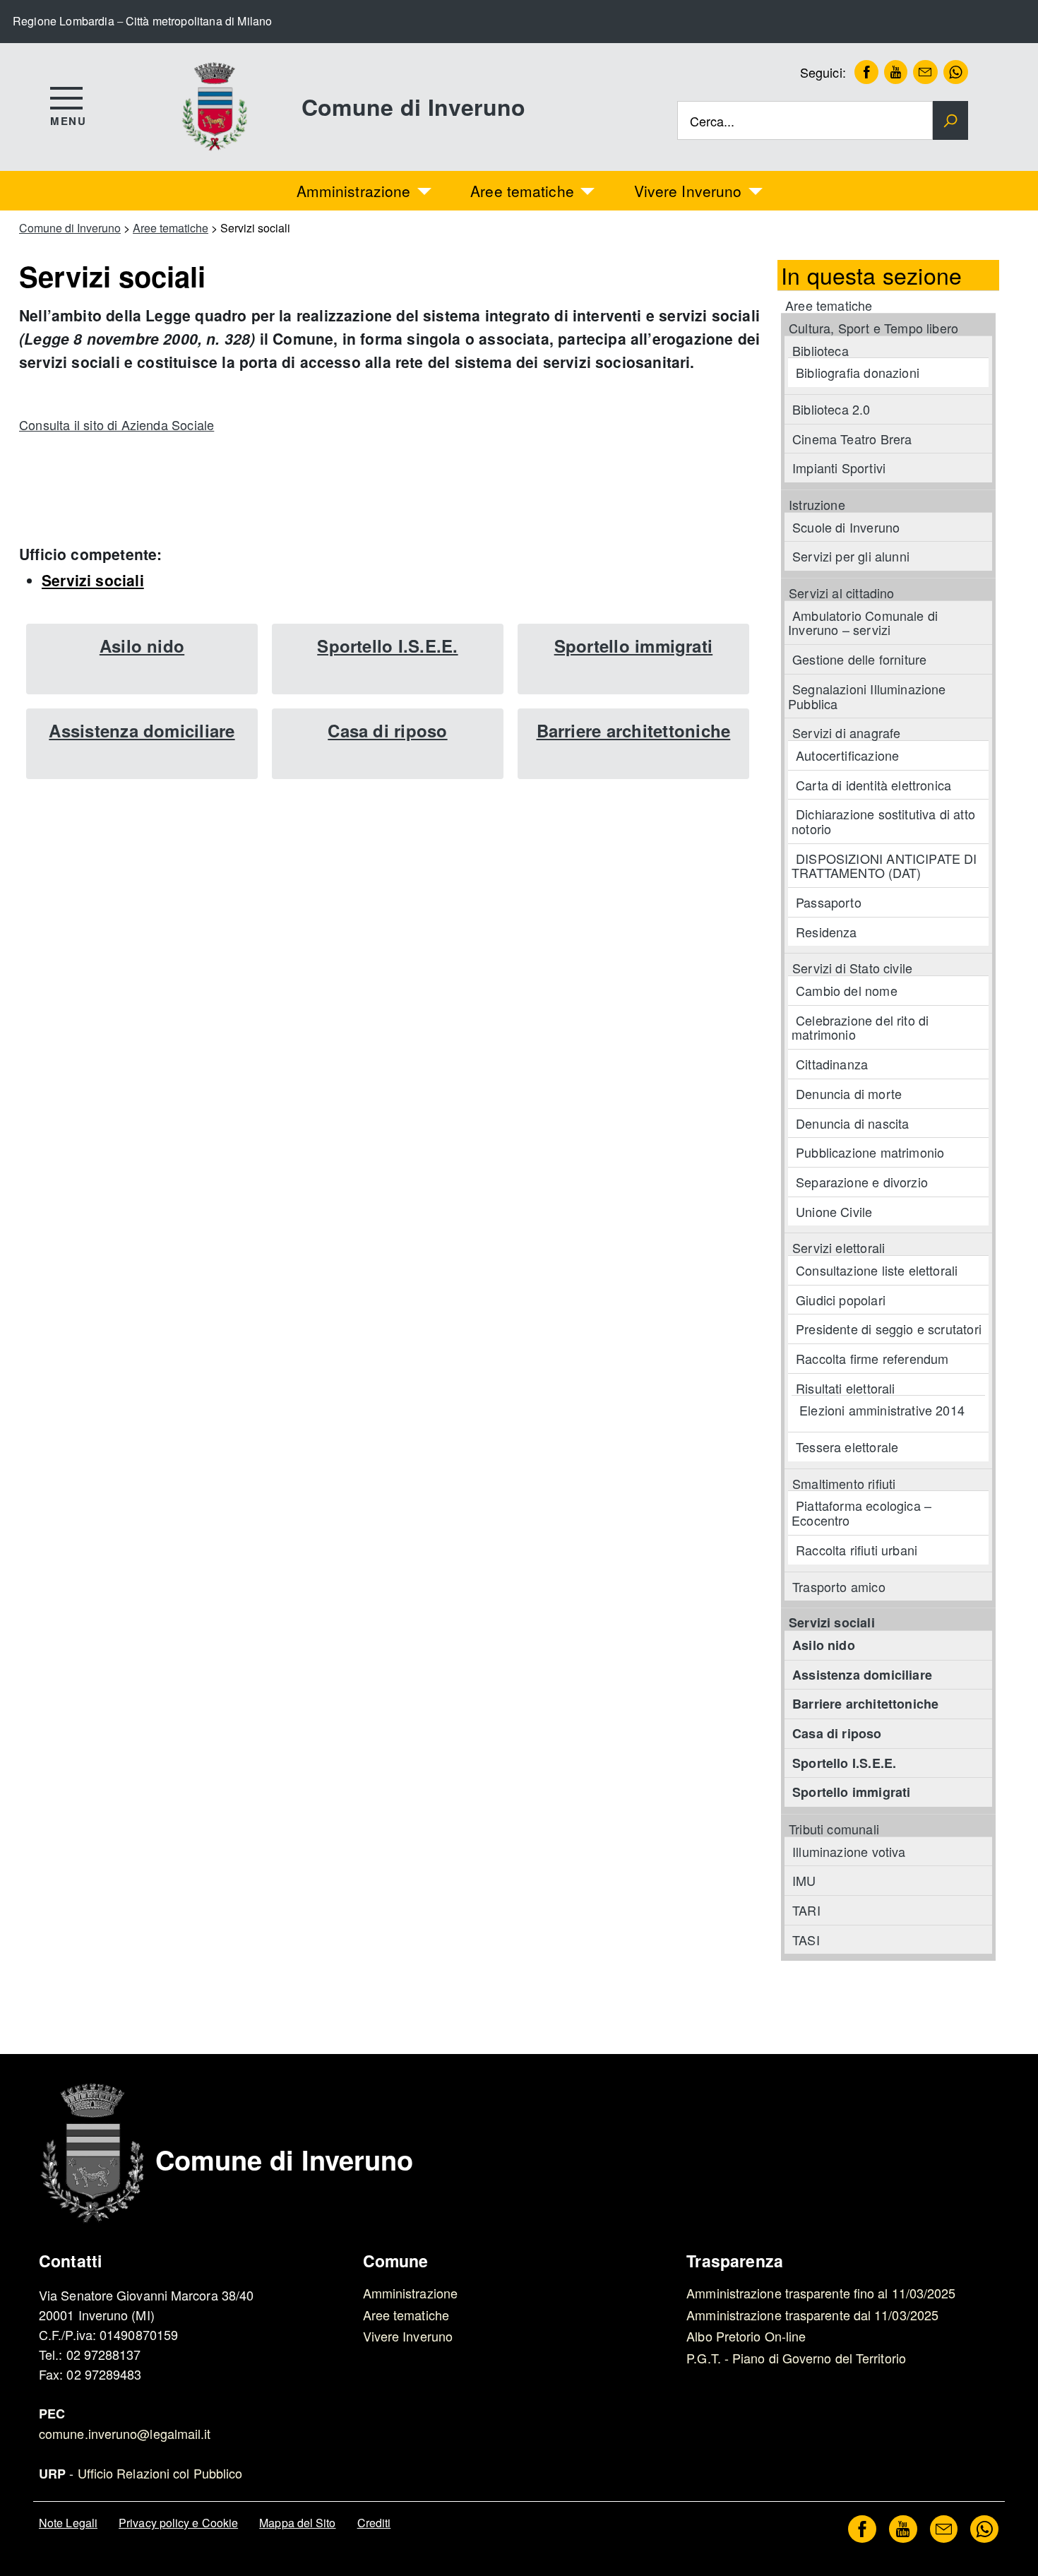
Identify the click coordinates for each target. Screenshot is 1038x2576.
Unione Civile (834, 1211)
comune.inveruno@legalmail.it (125, 2433)
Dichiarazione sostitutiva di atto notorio (883, 821)
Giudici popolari (841, 1300)
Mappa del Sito (297, 2523)
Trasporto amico (839, 1586)
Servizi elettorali (839, 1247)
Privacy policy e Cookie (178, 2523)
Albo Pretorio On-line (746, 2336)
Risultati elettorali (846, 1388)
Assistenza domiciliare (142, 730)
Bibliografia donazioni (858, 372)
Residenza (827, 932)
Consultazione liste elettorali (877, 1270)
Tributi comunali (834, 1829)
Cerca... (712, 120)
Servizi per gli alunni (851, 556)
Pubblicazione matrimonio (870, 1152)
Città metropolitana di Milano (199, 21)
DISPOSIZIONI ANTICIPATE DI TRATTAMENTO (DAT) (884, 866)
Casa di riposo (387, 730)
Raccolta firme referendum (872, 1358)
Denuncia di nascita (852, 1123)
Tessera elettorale (847, 1447)
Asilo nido (142, 646)
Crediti (374, 2523)
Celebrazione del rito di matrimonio (860, 1027)
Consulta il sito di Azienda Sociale (117, 425)
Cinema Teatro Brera (852, 439)
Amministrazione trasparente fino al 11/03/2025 (821, 2293)
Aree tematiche (522, 191)
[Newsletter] (922, 72)
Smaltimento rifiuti (844, 1483)
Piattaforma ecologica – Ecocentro (861, 1513)
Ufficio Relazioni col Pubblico (160, 2473)
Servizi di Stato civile (852, 968)
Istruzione (817, 504)
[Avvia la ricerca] (950, 121)
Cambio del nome (847, 990)
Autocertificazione (847, 755)
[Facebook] (864, 72)
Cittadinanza (832, 1064)
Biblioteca (821, 350)
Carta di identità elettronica (873, 785)
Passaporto (829, 902)
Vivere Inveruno (688, 191)
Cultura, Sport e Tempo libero (873, 328)
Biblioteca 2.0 (831, 409)
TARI (806, 1910)
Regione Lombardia (64, 21)
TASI (806, 1940)
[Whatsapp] (953, 72)
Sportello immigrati (634, 646)
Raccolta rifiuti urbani (857, 1550)
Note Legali (68, 2523)
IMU (804, 1880)
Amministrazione (354, 191)
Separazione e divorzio (862, 1182)
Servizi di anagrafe (846, 732)
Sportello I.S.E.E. (387, 646)
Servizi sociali (93, 580)
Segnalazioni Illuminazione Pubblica (867, 696)
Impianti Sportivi (839, 468)
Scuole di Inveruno (846, 527)
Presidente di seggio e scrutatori (889, 1329)
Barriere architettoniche (634, 730)
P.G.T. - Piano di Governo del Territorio (796, 2358)
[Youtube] (893, 72)
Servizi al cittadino (842, 593)
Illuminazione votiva (849, 1851)
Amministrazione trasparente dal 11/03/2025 (812, 2315)
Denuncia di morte (849, 1093)
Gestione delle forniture (859, 659)
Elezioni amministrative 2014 (882, 1410)
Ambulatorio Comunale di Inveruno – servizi (863, 623)
